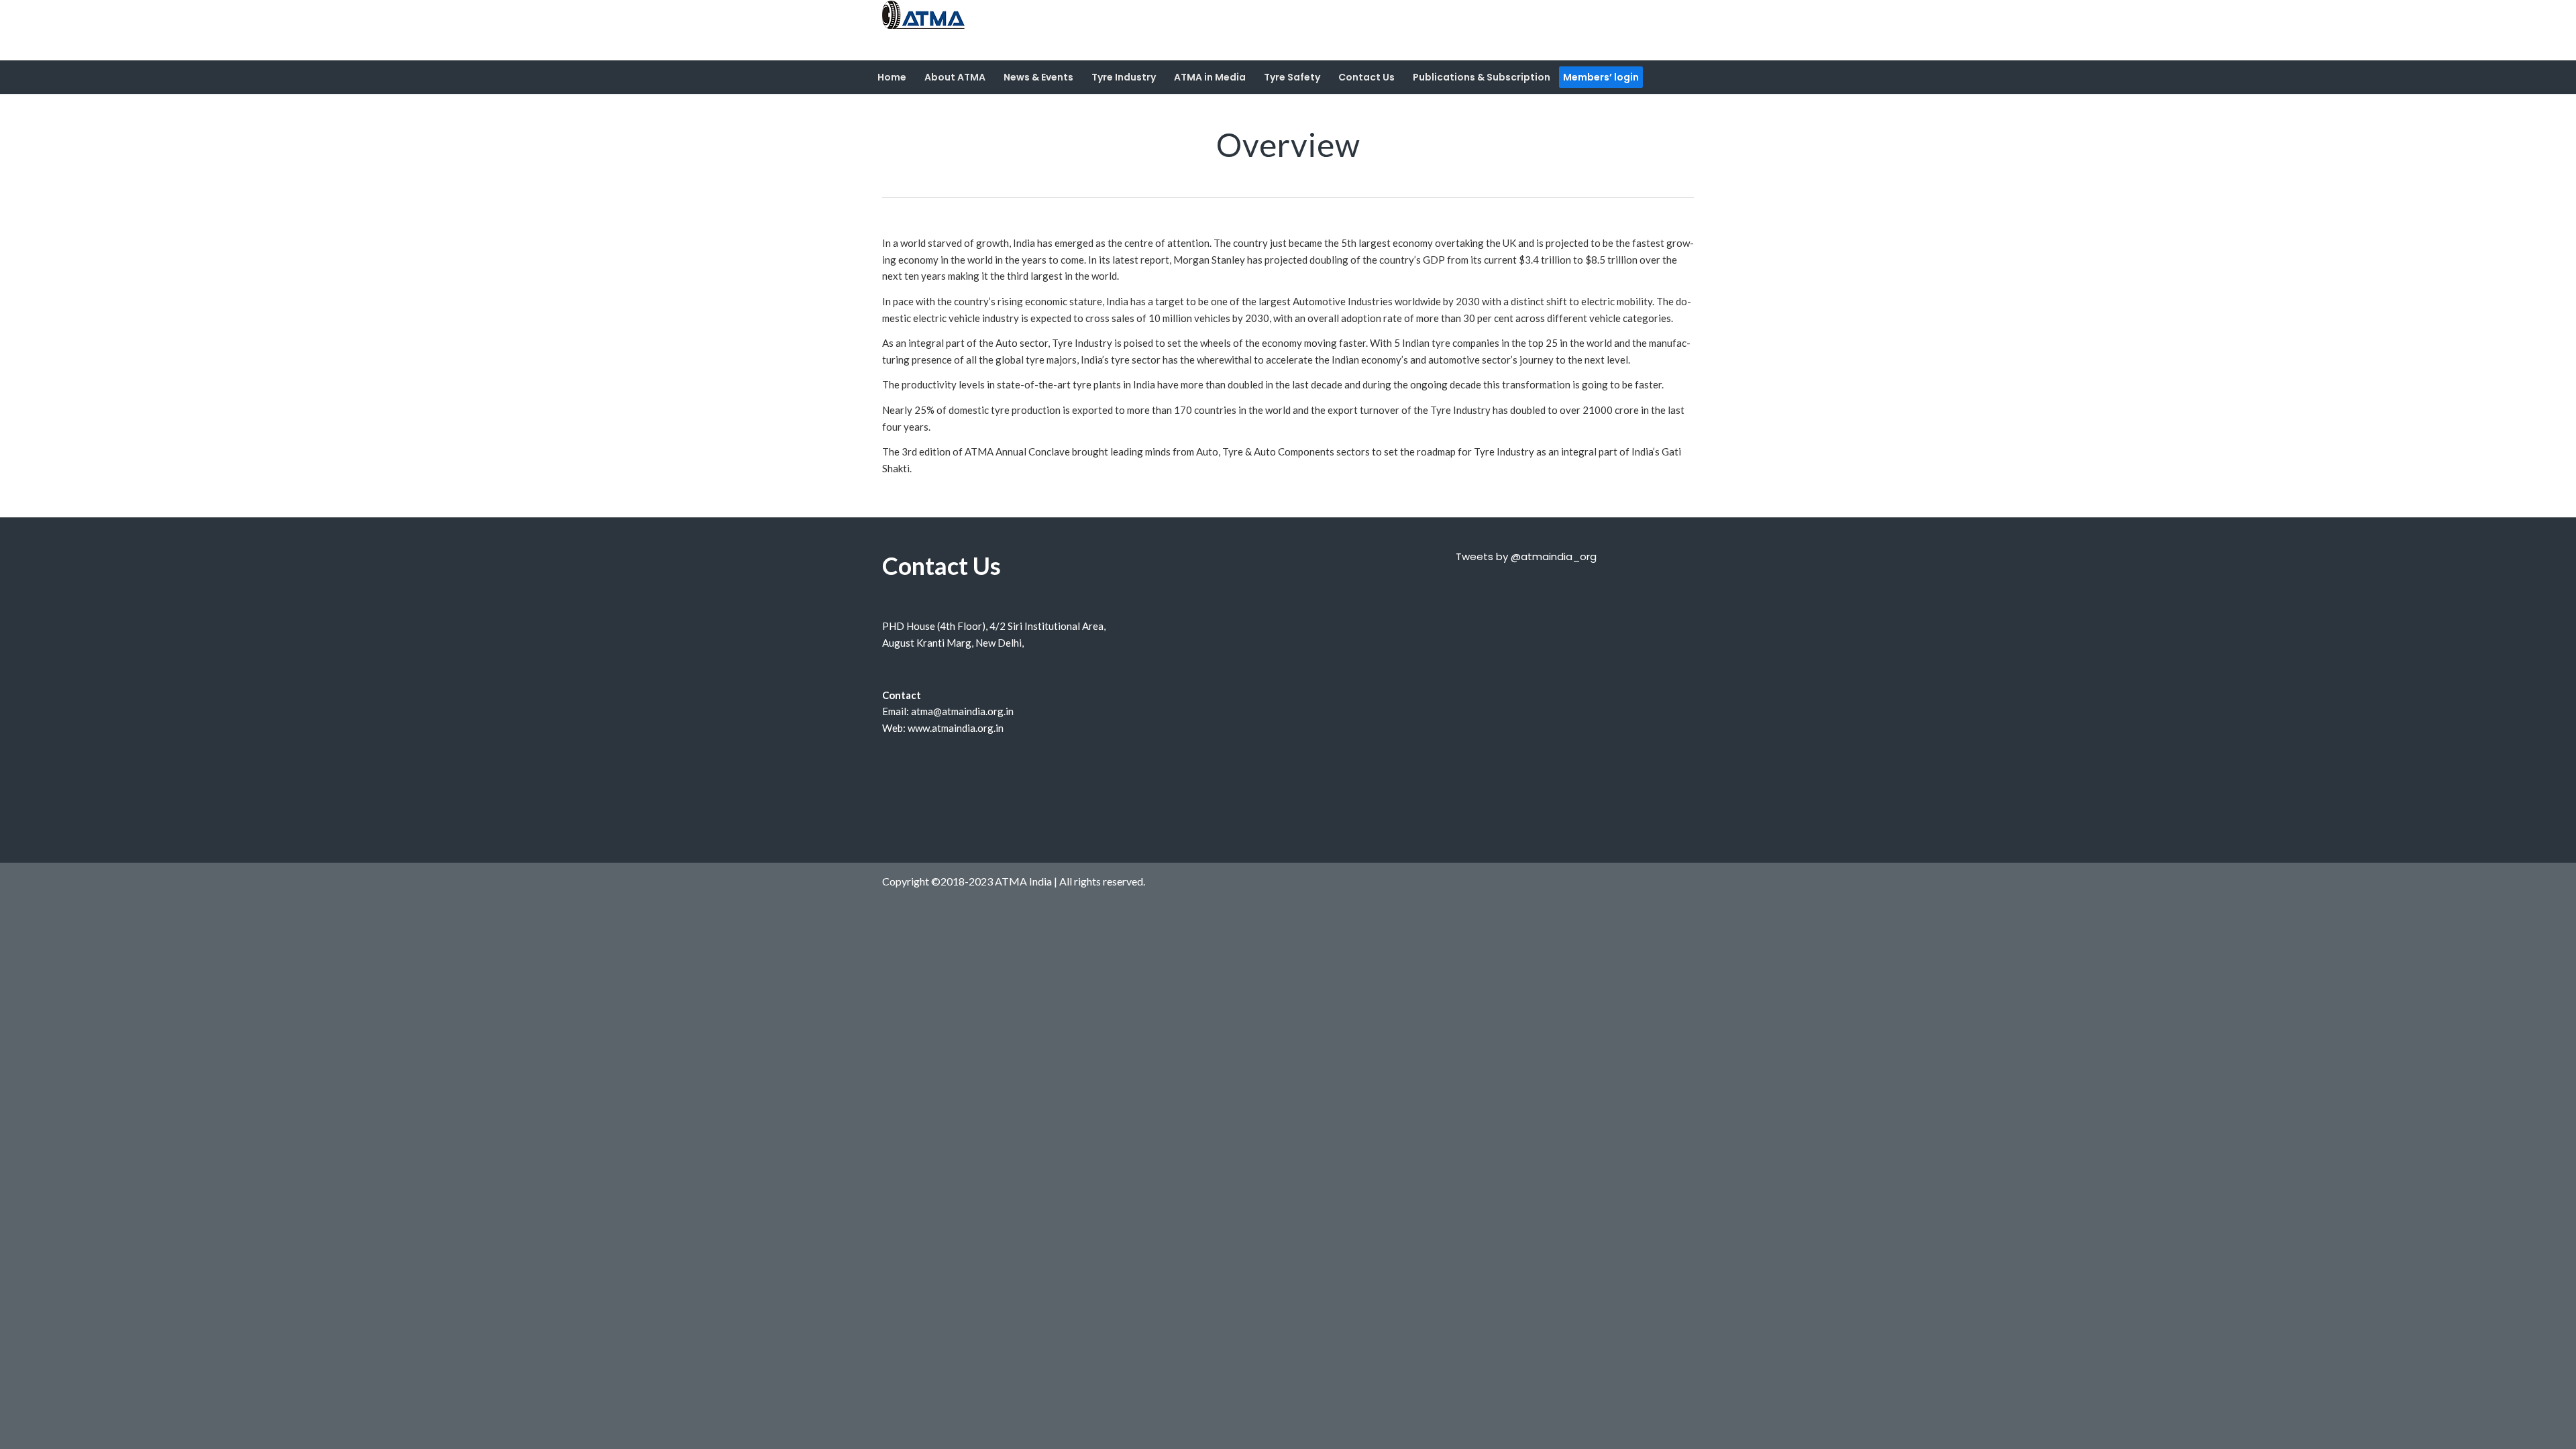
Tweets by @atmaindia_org (1526, 556)
